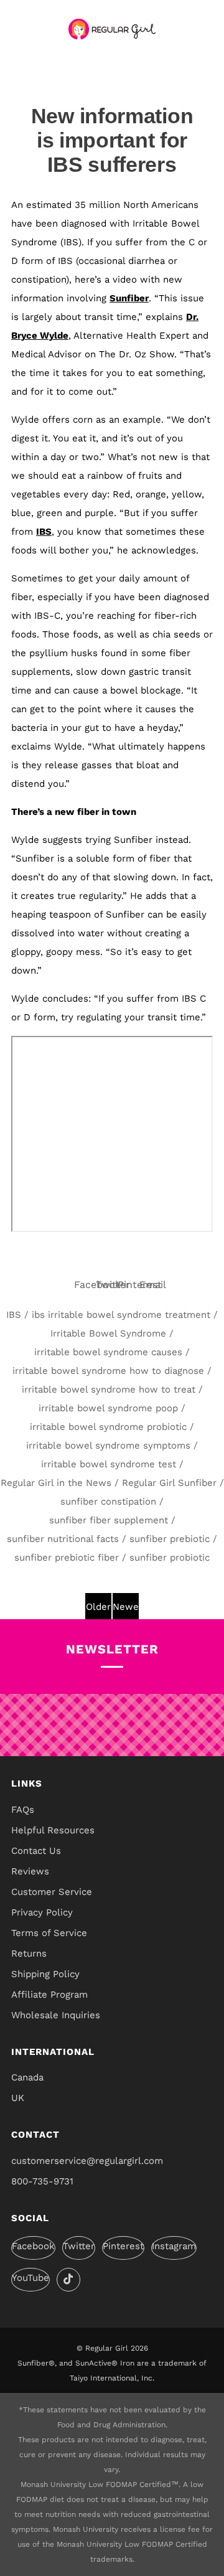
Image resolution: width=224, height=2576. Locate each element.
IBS (44, 532)
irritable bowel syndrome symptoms (108, 1445)
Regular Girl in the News (56, 1483)
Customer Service (52, 1892)
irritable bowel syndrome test (109, 1464)
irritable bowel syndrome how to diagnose (108, 1371)
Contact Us (36, 1851)
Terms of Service (49, 1933)
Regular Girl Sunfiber (169, 1483)
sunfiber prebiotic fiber (67, 1558)
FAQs (23, 1810)
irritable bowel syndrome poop (108, 1408)
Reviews (30, 1871)
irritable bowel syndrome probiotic (108, 1427)
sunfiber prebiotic (170, 1539)
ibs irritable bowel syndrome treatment (121, 1315)
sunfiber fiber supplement (109, 1520)
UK (18, 2098)
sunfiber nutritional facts (63, 1539)
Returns (29, 1953)
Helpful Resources (53, 1830)
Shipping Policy (45, 1974)
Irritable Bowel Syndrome (108, 1333)
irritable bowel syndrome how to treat (109, 1389)
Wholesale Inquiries (56, 2015)
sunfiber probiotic (170, 1558)
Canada (27, 2077)
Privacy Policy (42, 1912)
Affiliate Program (49, 1995)
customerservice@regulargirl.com (87, 2161)
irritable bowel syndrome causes (108, 1352)
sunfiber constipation (108, 1502)
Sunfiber (129, 298)
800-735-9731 (42, 2181)
